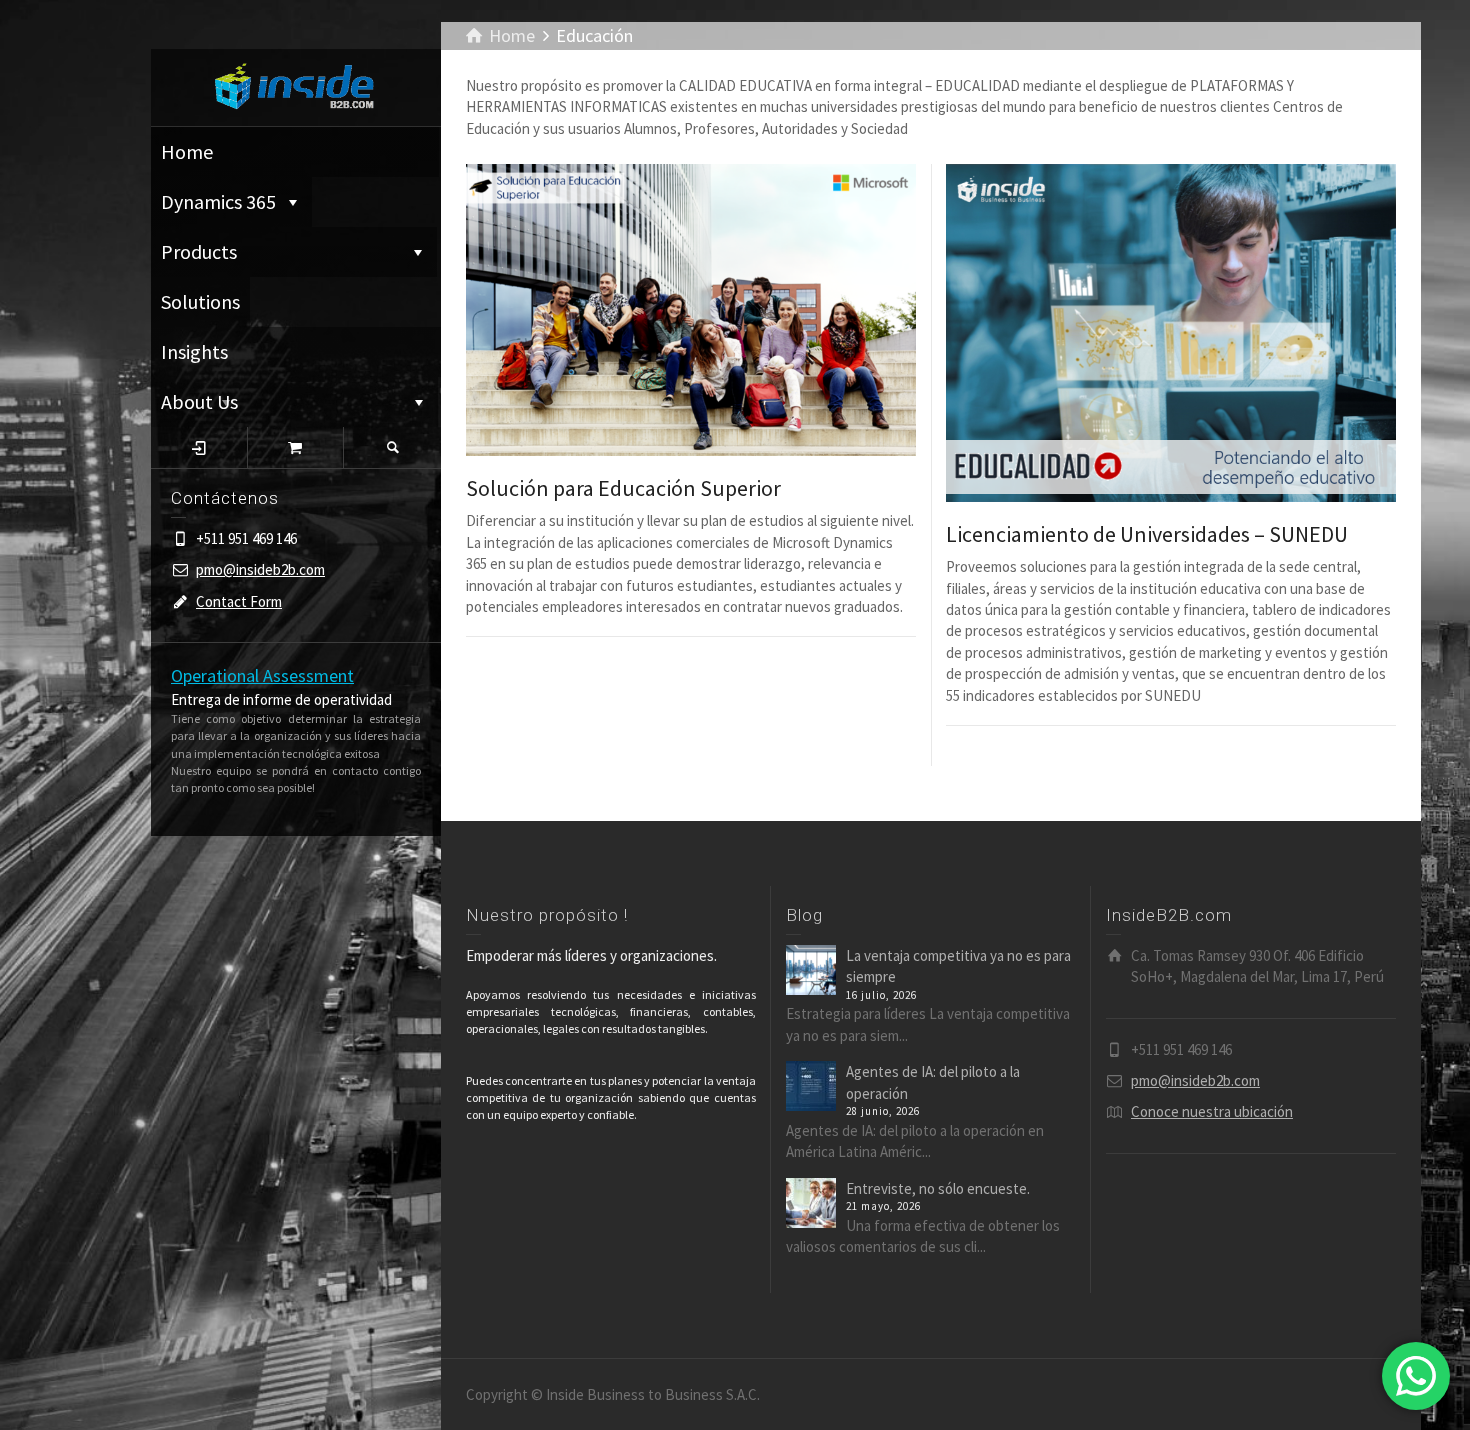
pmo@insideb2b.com (260, 569)
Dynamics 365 (218, 201)
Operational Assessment (262, 675)
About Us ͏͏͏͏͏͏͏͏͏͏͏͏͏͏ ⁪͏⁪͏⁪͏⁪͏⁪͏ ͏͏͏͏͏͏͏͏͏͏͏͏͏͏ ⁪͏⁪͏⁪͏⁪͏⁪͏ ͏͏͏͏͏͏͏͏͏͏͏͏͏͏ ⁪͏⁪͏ (281, 401)
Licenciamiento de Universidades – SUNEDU (1147, 534)
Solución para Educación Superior (623, 488)
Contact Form (239, 601)
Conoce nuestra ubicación (1212, 1111)
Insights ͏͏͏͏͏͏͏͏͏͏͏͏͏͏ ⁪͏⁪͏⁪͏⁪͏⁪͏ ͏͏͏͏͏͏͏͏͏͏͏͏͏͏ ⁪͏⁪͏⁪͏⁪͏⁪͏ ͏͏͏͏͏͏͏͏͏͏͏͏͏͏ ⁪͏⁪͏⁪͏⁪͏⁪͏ (270, 358)
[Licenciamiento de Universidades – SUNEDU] (1171, 333)
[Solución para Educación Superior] (691, 310)
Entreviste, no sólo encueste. (938, 1188)
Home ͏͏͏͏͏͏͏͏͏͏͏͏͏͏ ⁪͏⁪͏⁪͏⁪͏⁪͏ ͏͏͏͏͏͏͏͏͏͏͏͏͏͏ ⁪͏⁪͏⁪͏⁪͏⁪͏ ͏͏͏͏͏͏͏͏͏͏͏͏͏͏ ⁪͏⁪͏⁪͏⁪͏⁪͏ (295, 151)
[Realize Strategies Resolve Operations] (296, 85)
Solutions (200, 301)
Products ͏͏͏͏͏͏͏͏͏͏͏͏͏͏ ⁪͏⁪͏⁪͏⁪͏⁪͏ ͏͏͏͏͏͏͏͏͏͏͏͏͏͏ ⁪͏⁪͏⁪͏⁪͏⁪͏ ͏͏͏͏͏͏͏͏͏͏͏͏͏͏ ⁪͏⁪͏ (281, 251)
